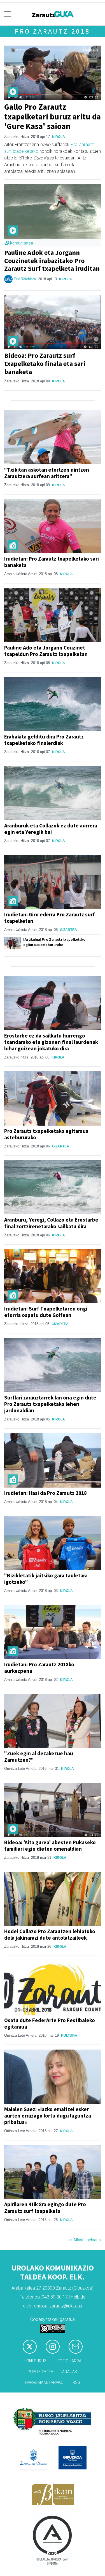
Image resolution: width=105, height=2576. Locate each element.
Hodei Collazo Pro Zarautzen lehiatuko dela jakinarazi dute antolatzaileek (50, 1934)
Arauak (70, 2372)
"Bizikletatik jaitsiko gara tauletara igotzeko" (46, 1579)
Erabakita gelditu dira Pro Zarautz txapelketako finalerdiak (44, 740)
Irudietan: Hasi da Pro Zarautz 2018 (46, 1493)
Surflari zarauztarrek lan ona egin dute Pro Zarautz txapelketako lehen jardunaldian (50, 1404)
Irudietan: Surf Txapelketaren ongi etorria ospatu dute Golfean (46, 1312)
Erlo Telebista (25, 279)
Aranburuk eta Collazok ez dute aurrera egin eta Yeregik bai (51, 829)
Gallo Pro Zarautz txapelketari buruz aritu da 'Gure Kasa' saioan (53, 117)
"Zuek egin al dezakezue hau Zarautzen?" (39, 1757)
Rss (76, 2383)
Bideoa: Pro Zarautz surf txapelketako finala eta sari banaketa (45, 364)
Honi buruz (35, 2361)
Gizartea (68, 930)
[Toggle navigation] (8, 14)
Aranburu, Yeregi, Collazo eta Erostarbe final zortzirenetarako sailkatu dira (51, 1223)
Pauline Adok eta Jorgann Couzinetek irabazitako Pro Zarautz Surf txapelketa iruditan (52, 261)
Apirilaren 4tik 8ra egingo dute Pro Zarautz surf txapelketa (45, 2207)
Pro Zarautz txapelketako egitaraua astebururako (46, 1134)
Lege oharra (68, 2361)
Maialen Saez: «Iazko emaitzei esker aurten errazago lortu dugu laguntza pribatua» (48, 2116)
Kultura (69, 2036)
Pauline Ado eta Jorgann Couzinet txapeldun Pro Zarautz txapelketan (46, 651)
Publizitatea (40, 2372)
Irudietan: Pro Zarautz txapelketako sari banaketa (52, 562)
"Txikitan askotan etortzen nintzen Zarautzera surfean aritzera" (47, 473)
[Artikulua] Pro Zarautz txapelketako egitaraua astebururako (54, 942)
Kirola (59, 137)
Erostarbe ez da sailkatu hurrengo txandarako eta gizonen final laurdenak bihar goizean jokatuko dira (51, 1042)
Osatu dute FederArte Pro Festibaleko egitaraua (50, 2023)
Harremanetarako (44, 2383)
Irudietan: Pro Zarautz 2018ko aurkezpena (39, 1668)
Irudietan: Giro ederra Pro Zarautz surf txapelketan (50, 918)
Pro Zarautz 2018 (53, 31)
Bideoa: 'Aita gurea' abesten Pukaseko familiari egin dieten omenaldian (50, 1845)
